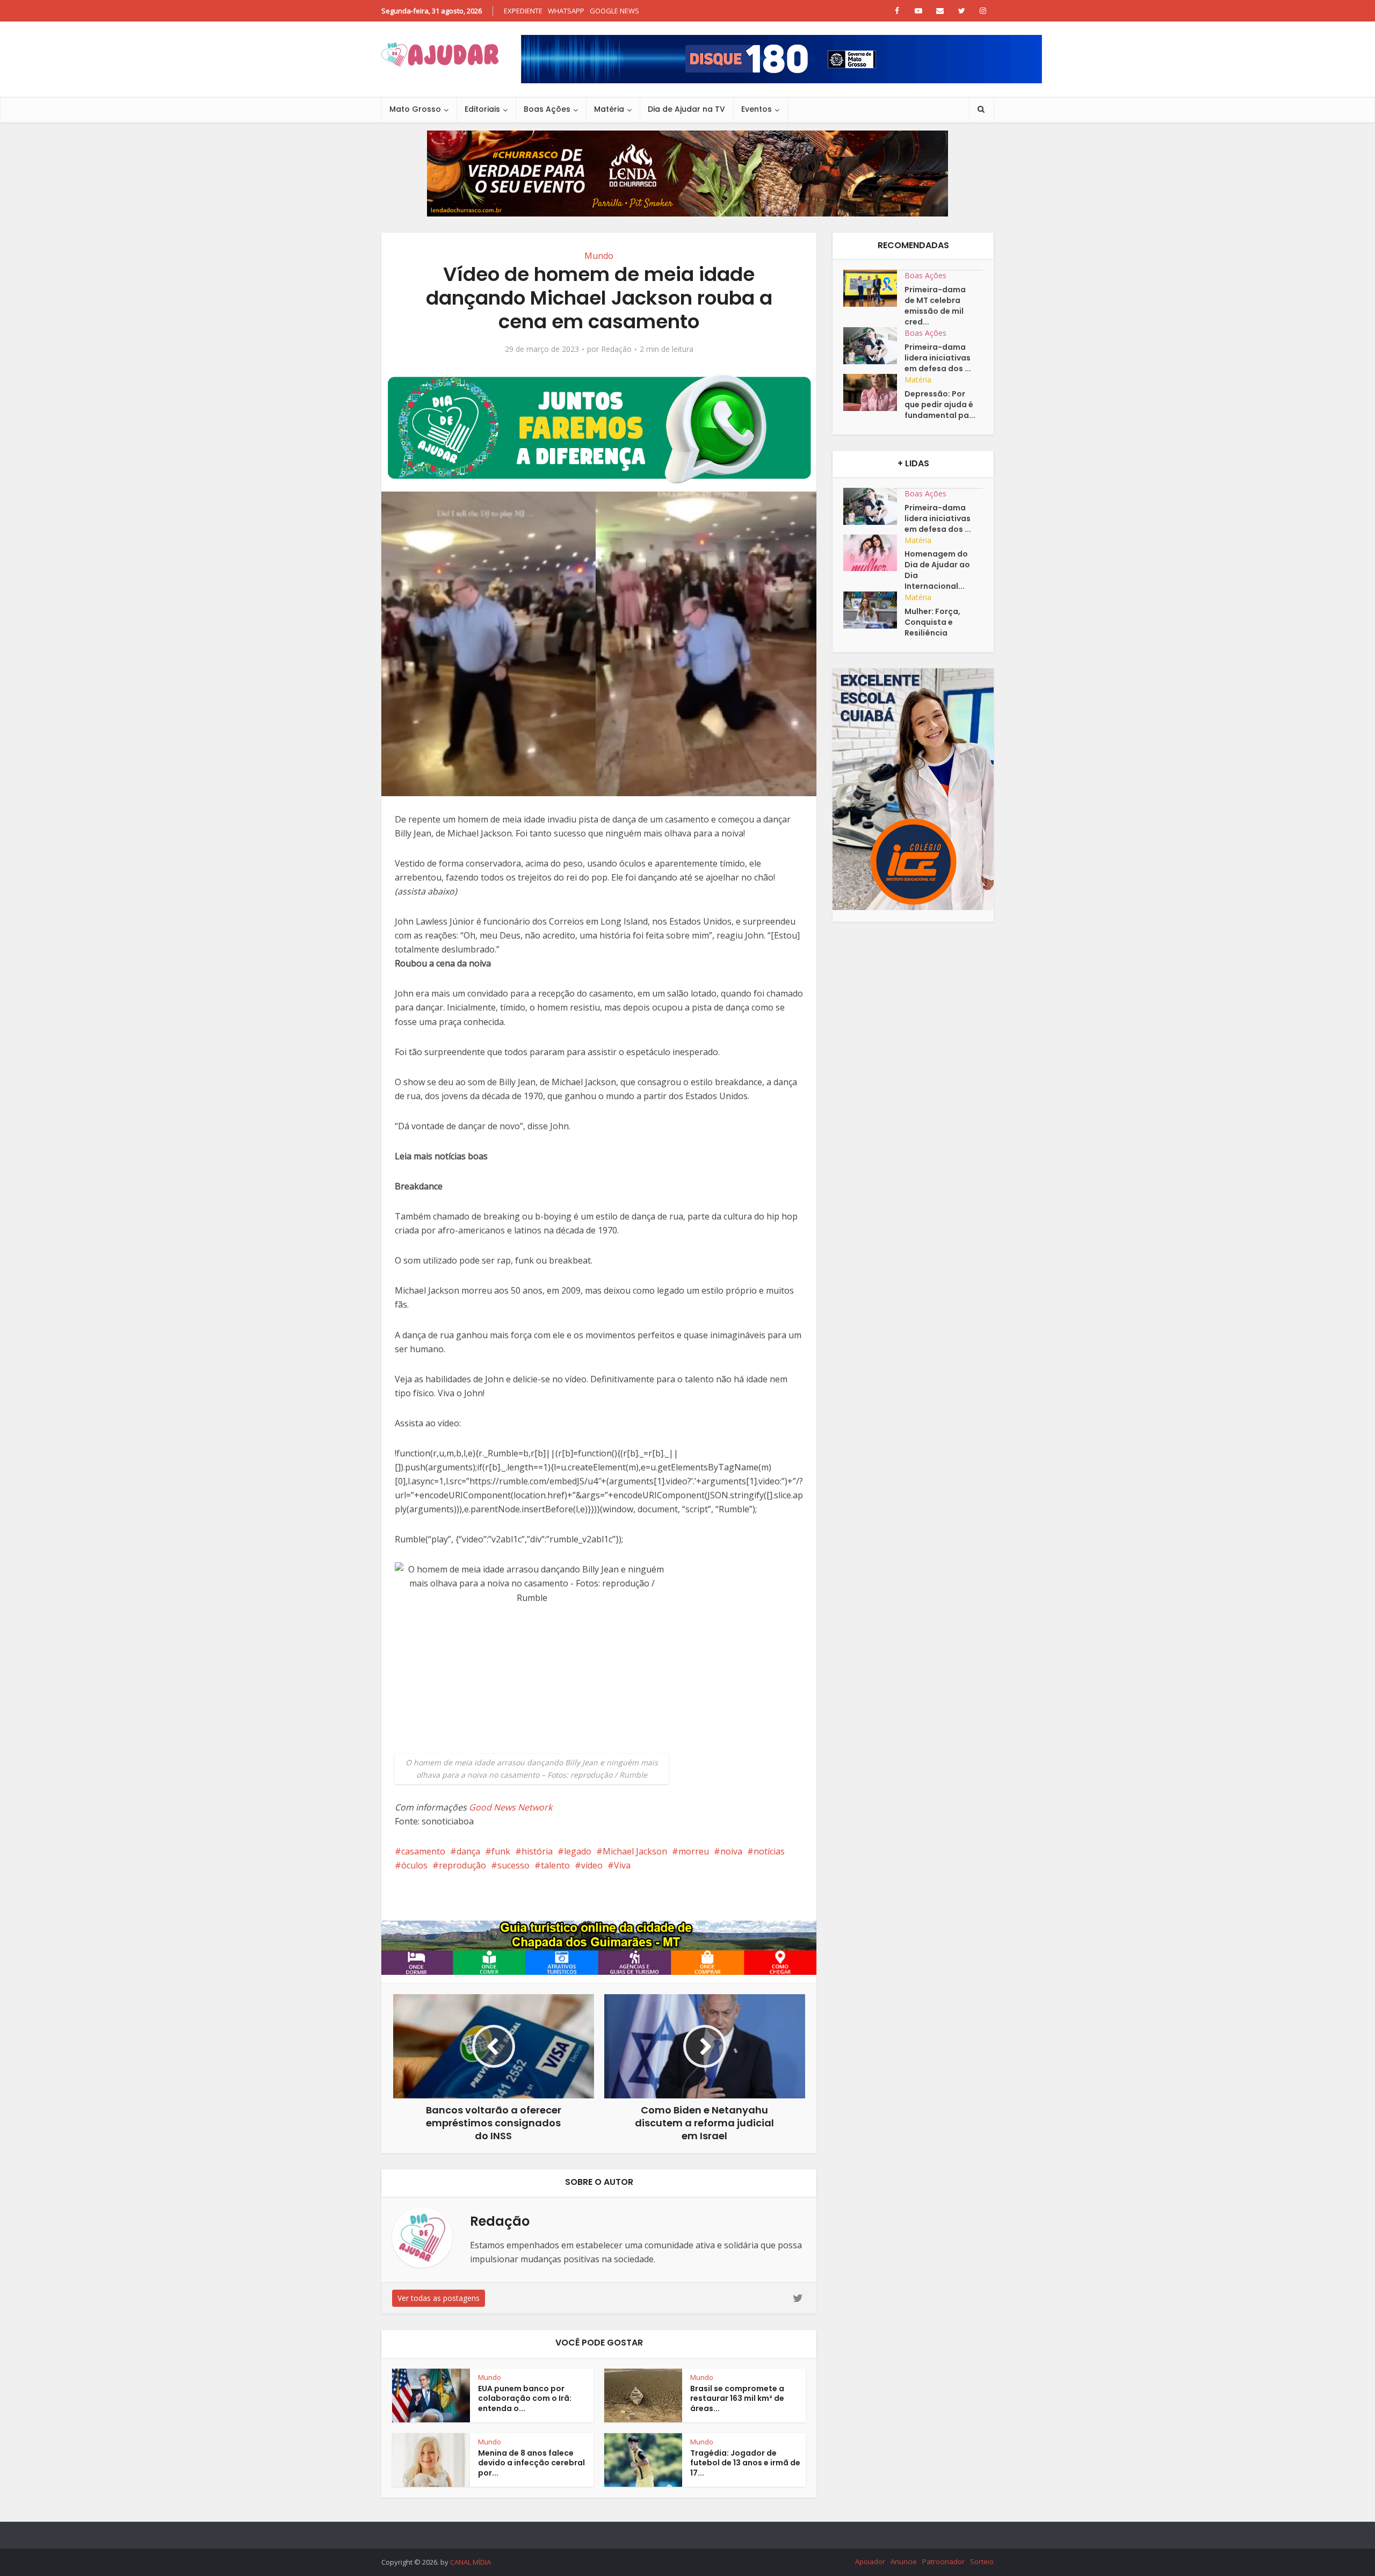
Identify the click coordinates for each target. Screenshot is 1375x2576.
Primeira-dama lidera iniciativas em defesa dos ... (938, 358)
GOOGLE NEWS (614, 11)
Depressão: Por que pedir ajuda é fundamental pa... (940, 405)
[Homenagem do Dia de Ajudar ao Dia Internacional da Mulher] (874, 553)
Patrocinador (943, 2561)
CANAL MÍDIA (471, 2562)
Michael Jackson (635, 1851)
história (537, 1851)
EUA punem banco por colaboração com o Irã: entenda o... (525, 2399)
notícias (769, 1851)
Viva (622, 1865)
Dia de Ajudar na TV (686, 109)
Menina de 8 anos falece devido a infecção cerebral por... (531, 2463)
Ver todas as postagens (439, 2298)
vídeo (592, 1865)
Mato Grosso (415, 109)
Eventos (757, 109)
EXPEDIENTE (523, 11)
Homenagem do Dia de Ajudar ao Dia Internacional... (937, 570)
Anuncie (904, 2561)
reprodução (462, 1865)
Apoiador (870, 2561)
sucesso (513, 1865)
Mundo (599, 256)
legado (578, 1851)
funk (501, 1851)
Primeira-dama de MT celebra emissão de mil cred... (935, 306)
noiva (731, 1851)
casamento (423, 1851)
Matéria (609, 109)
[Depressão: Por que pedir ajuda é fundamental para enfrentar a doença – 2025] (874, 392)
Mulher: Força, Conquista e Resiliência (932, 622)
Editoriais (482, 109)
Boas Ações (547, 109)
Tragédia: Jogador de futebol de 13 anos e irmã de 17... (745, 2463)
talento (555, 1865)
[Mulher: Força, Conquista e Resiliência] (874, 610)
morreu (694, 1851)
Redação (616, 349)
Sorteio (982, 2561)
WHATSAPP (566, 11)
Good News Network (511, 1807)
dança (468, 1851)
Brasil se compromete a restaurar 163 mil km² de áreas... (737, 2399)
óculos (414, 1865)
